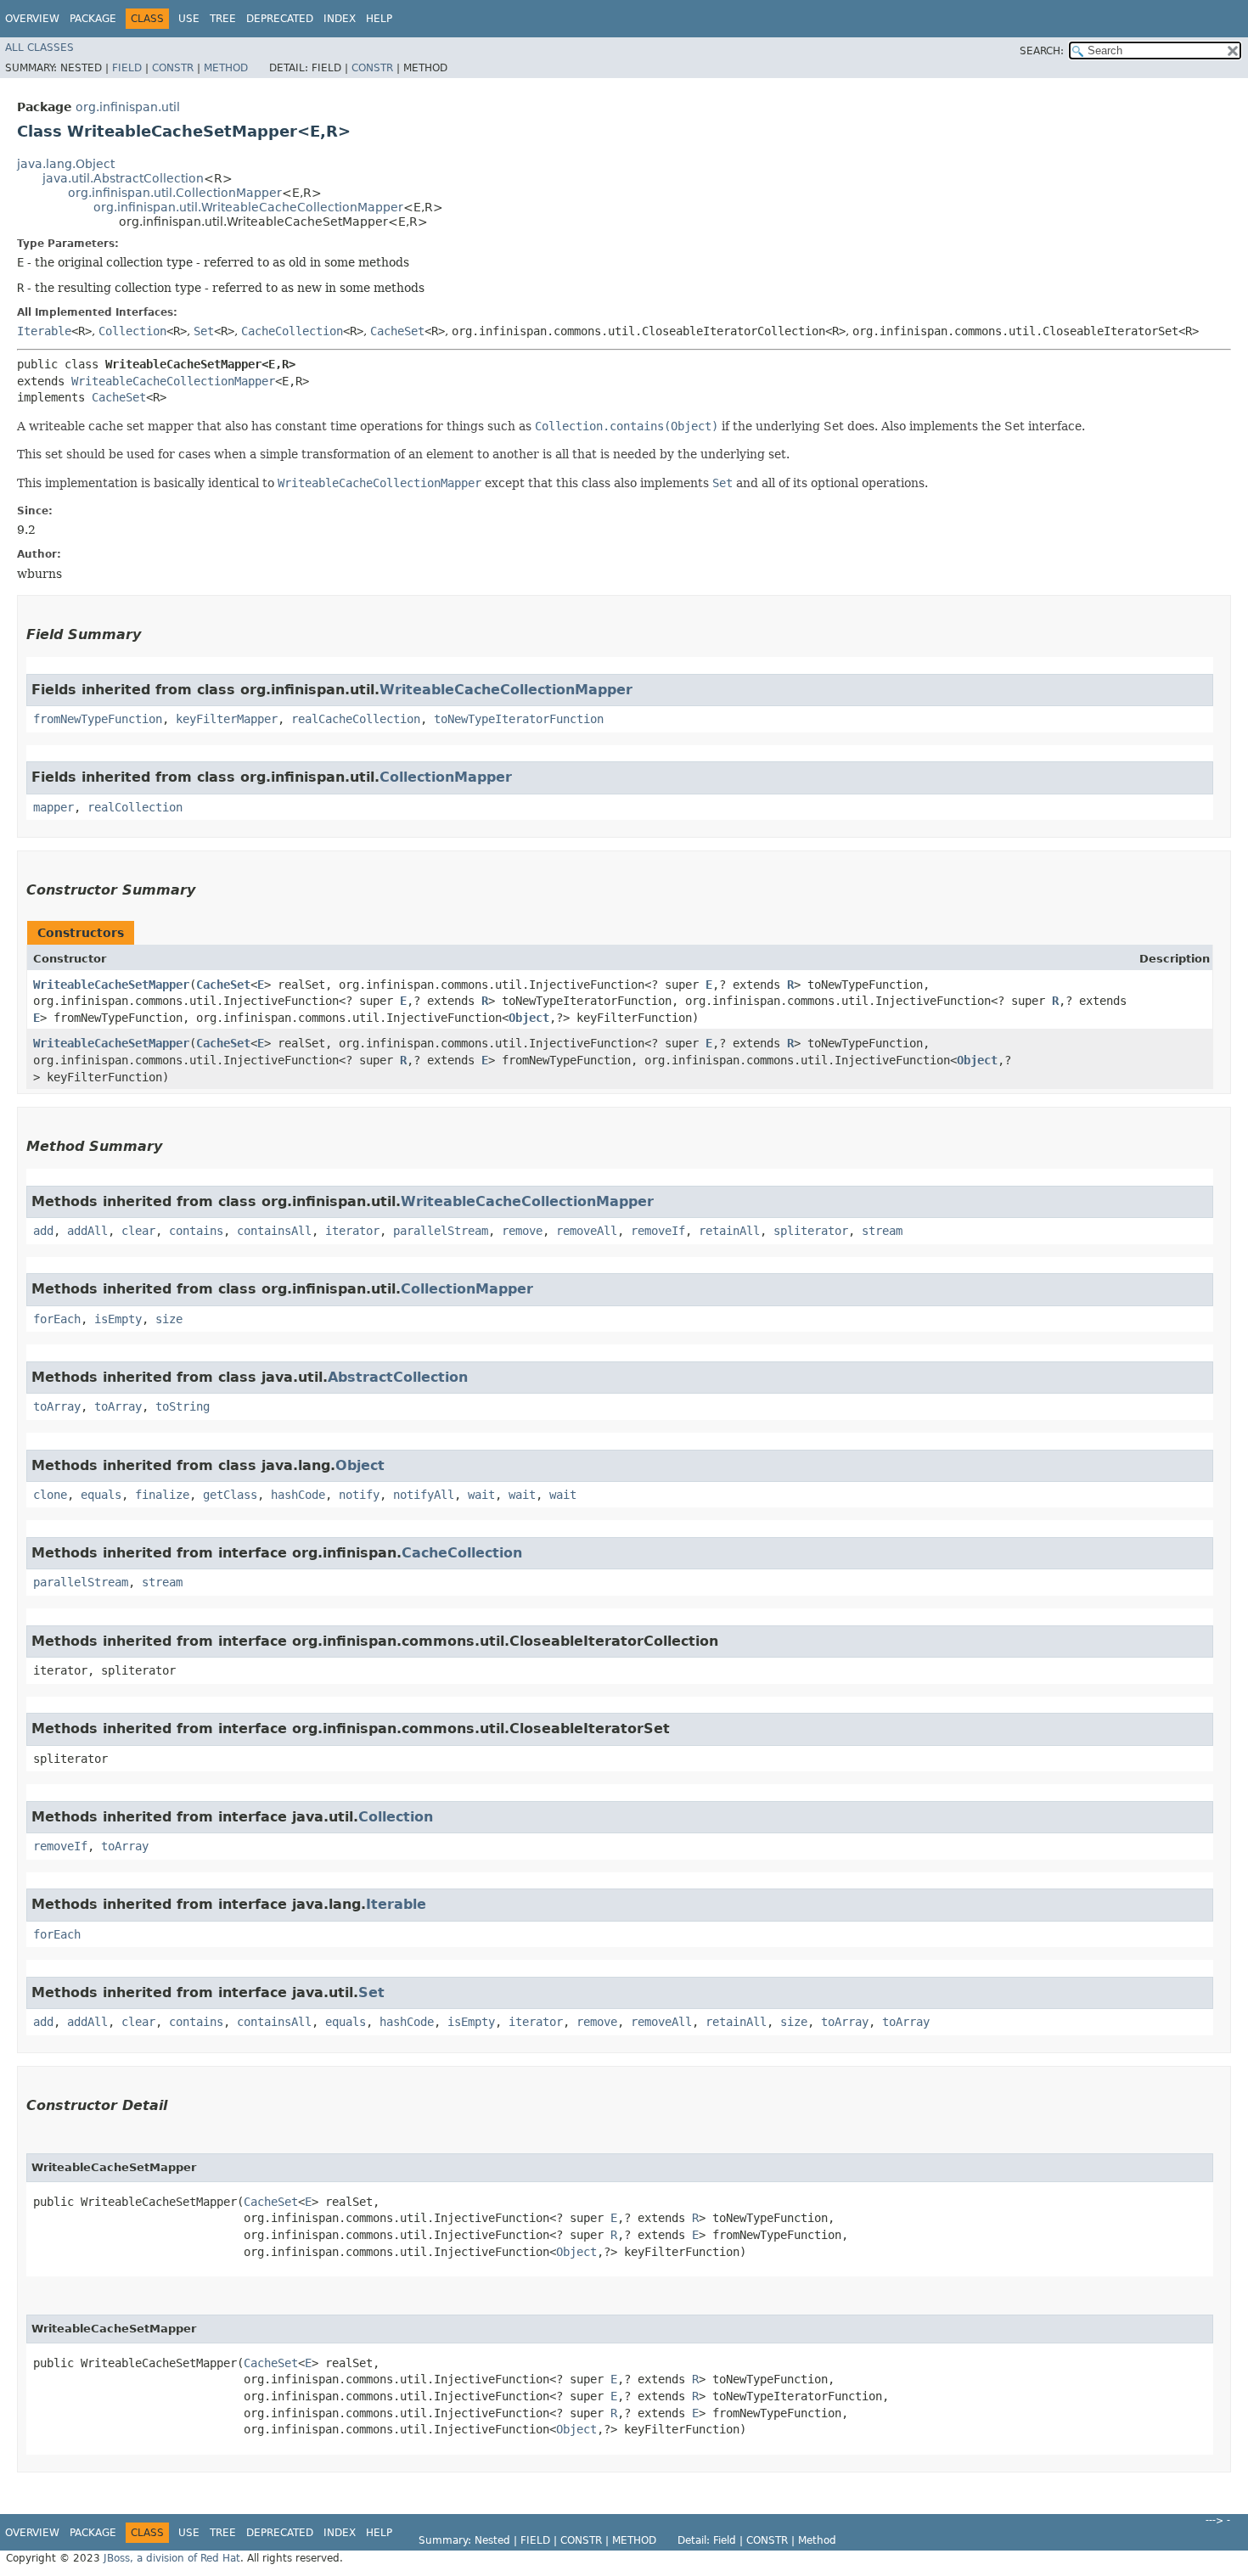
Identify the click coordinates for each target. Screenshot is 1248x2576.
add (43, 1231)
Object (529, 1018)
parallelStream (441, 1231)
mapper (53, 807)
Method (226, 68)
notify (359, 1495)
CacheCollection (292, 331)
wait (481, 1495)
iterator (352, 1231)
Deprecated (280, 19)
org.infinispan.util (128, 107)
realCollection (135, 807)
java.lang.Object (66, 164)
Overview (32, 19)
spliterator (811, 1231)
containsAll (274, 1231)
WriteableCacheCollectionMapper (173, 381)
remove (522, 1231)
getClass (230, 1495)
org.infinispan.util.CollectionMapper (175, 193)
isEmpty (118, 1319)
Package (93, 19)
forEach (57, 1319)
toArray (57, 1406)
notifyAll (424, 1495)
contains (196, 1231)
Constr (173, 68)
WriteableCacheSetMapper (111, 985)
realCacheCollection (356, 719)
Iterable (44, 331)
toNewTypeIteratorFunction (519, 719)
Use (189, 19)
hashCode (298, 1495)
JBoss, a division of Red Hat (172, 2558)
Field (127, 68)
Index (340, 19)
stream (882, 1231)
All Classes (39, 48)
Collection (132, 331)
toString (183, 1406)
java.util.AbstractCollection (123, 178)
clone (50, 1495)
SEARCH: (1042, 51)
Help (379, 19)
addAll (87, 1231)
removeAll (587, 1231)
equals (101, 1495)
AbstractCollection (398, 1377)
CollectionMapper (446, 777)
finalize (162, 1495)
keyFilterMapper (227, 719)
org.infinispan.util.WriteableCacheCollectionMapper (248, 207)
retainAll (729, 1231)
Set (204, 331)
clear (138, 1231)
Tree (223, 19)
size (169, 1319)
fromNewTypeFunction (98, 719)
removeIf (658, 1231)
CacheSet (397, 331)
